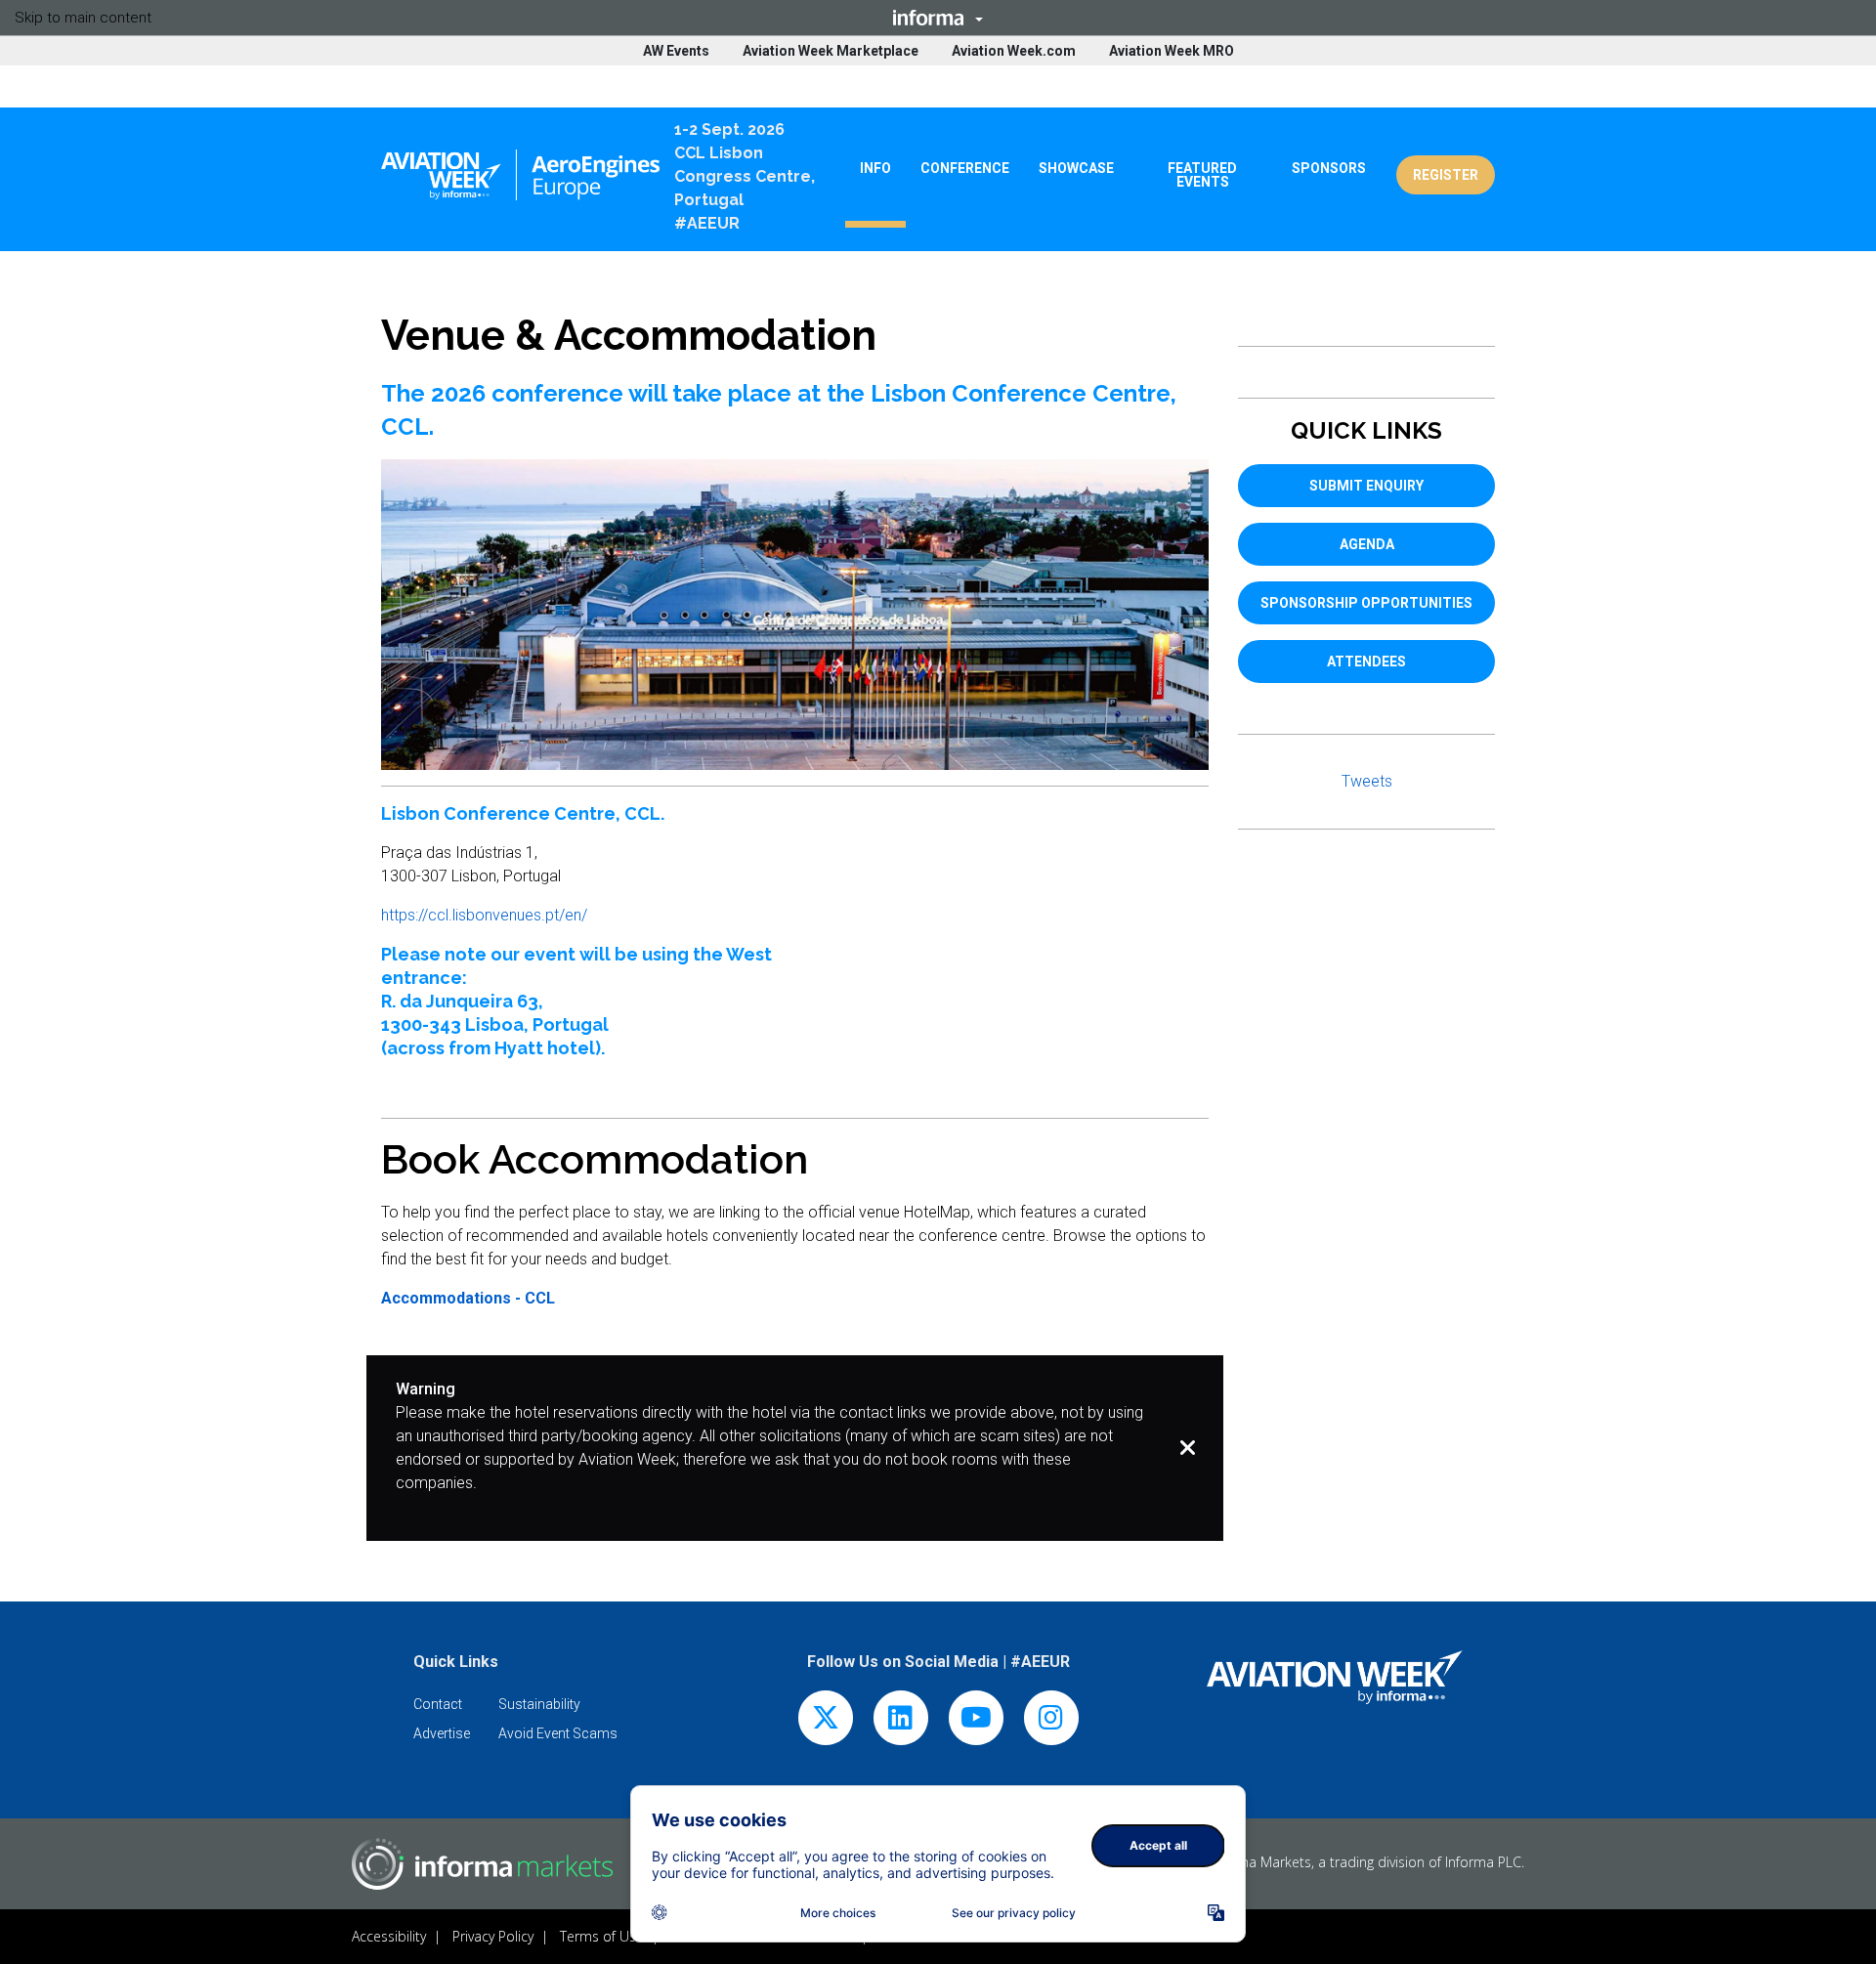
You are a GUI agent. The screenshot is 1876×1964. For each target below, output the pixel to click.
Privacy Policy (493, 1936)
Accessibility (389, 1936)
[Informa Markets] (482, 1864)
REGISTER (1446, 175)
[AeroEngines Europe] (520, 175)
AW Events (676, 51)
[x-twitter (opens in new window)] (826, 1722)
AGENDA (1367, 544)
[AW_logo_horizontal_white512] (1335, 1677)
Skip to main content (83, 18)
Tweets (1367, 781)
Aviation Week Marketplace (831, 51)
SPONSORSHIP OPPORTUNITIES (1366, 603)
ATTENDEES (1366, 662)
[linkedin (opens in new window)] (901, 1722)
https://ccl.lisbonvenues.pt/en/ (484, 915)
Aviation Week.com (1014, 51)
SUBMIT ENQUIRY (1366, 486)
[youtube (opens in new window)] (976, 1722)
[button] (938, 18)
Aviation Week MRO (1172, 51)
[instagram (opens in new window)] (1051, 1722)
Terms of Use (602, 1936)
